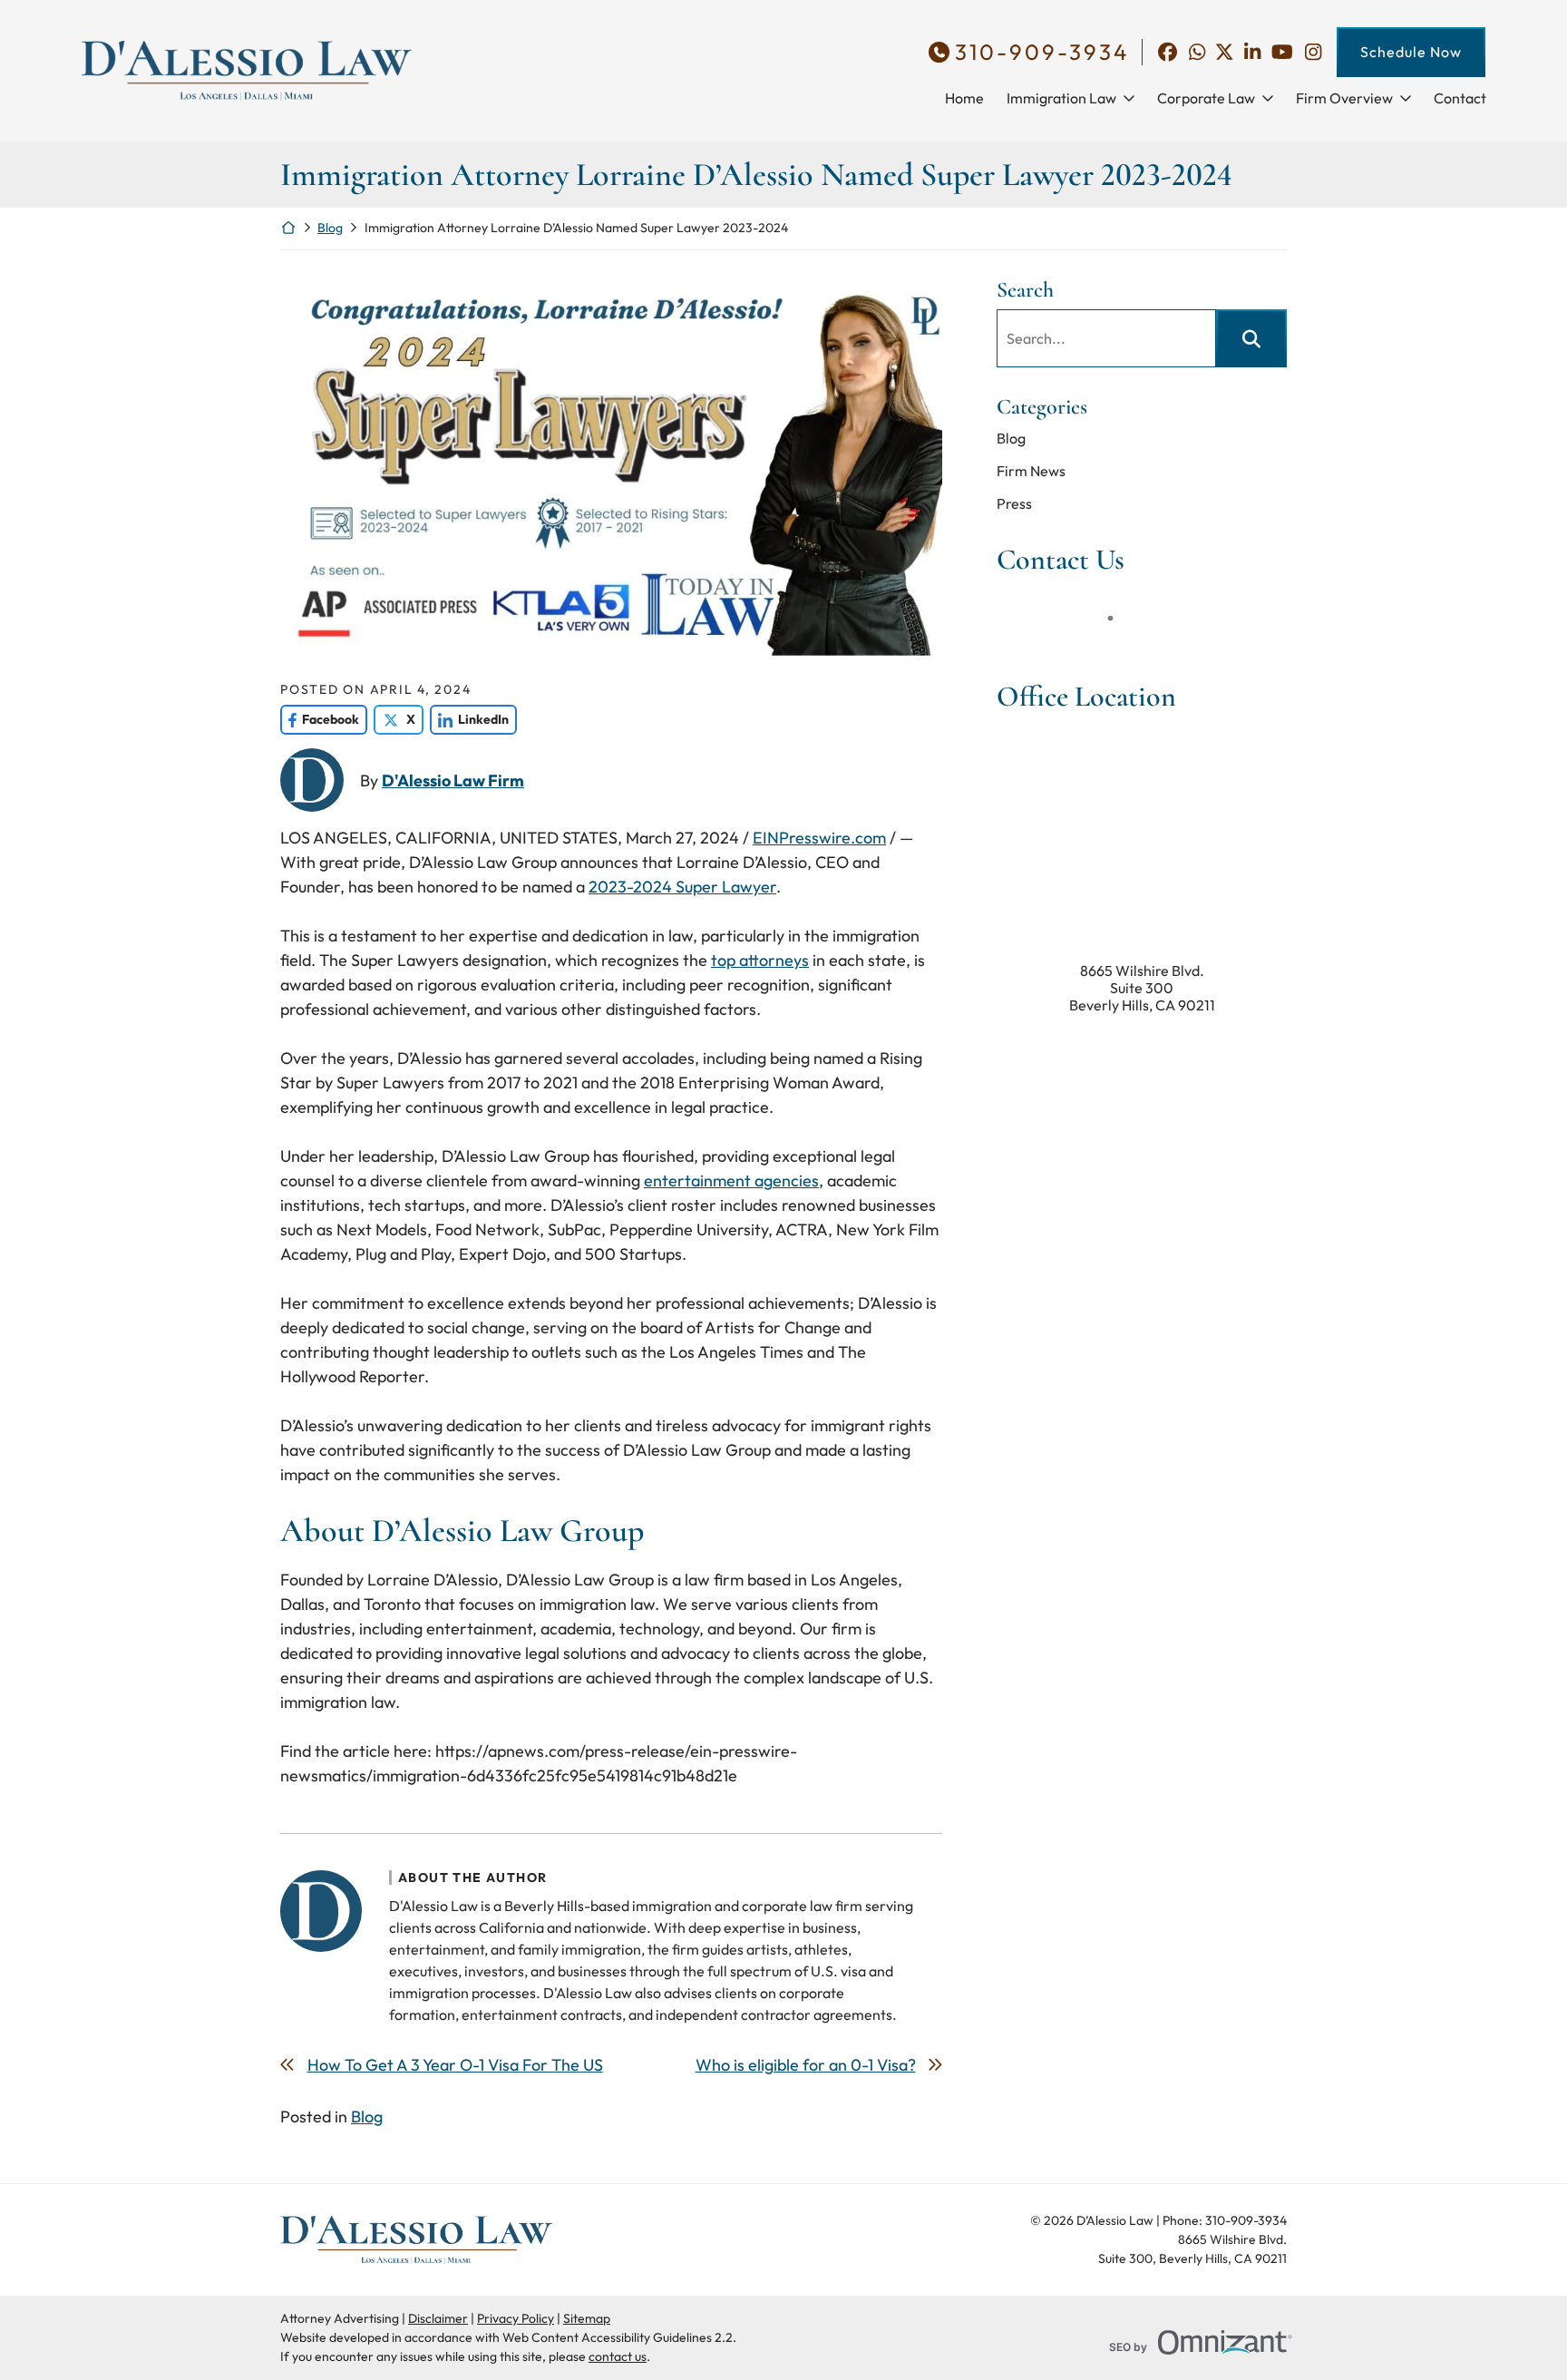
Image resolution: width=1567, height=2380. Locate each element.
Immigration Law (1061, 98)
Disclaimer (438, 2318)
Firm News (1031, 471)
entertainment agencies (731, 1180)
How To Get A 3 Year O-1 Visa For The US (455, 2065)
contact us (618, 2356)
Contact (1460, 98)
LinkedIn (469, 719)
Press (1014, 503)
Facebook (320, 719)
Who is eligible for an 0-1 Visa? (806, 2065)
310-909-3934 (1042, 52)
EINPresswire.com (819, 838)
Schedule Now (1411, 52)
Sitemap (587, 2318)
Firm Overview (1344, 98)
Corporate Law (1206, 98)
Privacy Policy (516, 2318)
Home (964, 98)
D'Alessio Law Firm (453, 780)
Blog (330, 228)
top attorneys (760, 960)
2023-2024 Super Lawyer (682, 887)
